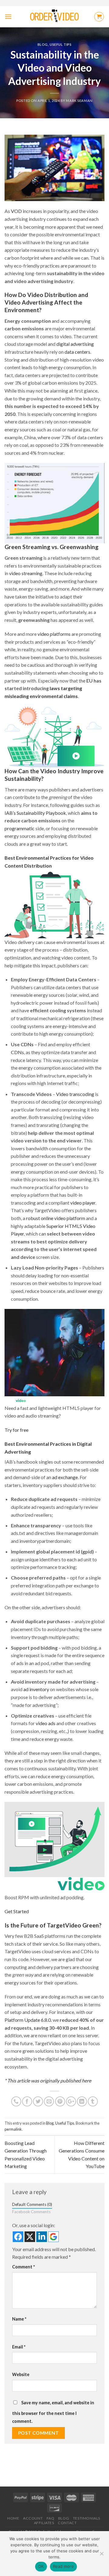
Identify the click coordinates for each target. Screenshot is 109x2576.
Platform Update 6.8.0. (28, 2020)
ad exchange (65, 1477)
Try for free (17, 1430)
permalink (13, 2129)
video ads (46, 1723)
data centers (77, 352)
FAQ (51, 2518)
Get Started (17, 1911)
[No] (101, 2555)
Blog (43, 44)
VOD (16, 211)
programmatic (20, 828)
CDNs (17, 1052)
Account (33, 2518)
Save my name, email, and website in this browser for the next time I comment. (53, 2412)
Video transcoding (75, 1094)
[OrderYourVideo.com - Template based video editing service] (55, 17)
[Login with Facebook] (18, 2237)
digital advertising (75, 344)
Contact (67, 2523)
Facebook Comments (31, 2212)
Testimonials (87, 2518)
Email (19, 2347)
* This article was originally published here (48, 2080)
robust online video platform (56, 1218)
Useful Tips (61, 44)
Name (19, 2319)
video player (83, 1203)
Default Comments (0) (32, 2204)
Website (21, 2374)
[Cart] (99, 17)
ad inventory (36, 1689)
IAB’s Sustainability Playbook (35, 813)
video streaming (26, 573)
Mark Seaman (79, 101)
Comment (23, 2267)
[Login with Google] (53, 2237)
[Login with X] (30, 2237)
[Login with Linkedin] (42, 2237)
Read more (63, 2566)
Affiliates (44, 2523)
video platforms (54, 634)
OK (41, 2566)
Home (13, 2518)
